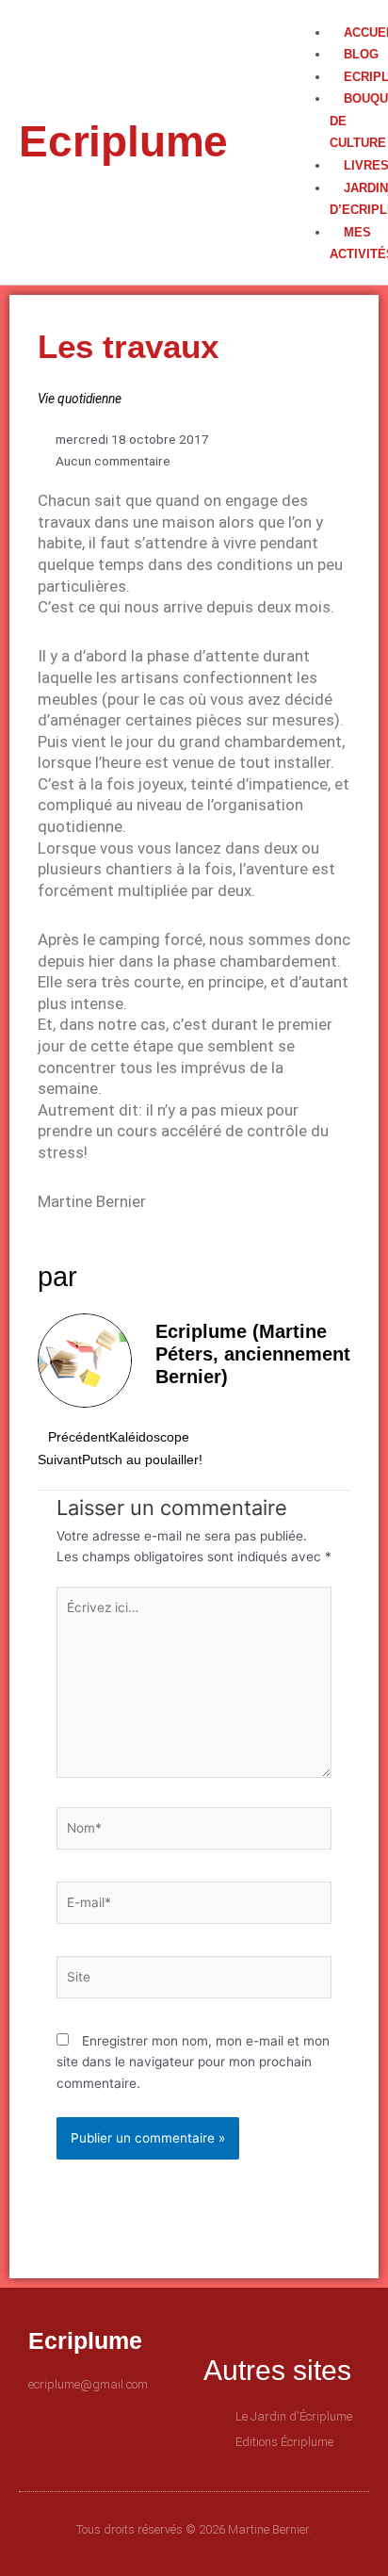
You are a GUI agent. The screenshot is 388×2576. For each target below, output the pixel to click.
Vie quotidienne (80, 399)
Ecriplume (123, 141)
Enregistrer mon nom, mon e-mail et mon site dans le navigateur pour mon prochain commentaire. (193, 2062)
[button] (326, 11)
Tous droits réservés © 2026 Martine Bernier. (194, 2529)
